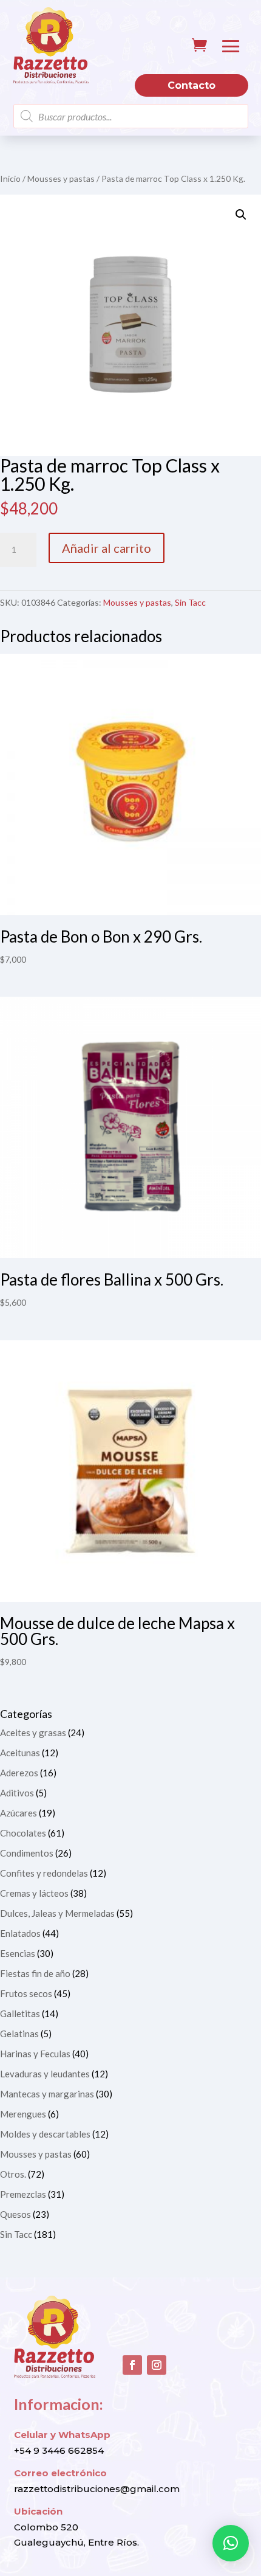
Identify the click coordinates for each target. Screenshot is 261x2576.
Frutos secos (26, 1993)
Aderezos (19, 1773)
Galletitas (20, 2013)
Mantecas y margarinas (47, 2094)
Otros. (13, 2174)
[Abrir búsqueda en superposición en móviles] (131, 116)
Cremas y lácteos (34, 1893)
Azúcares (19, 1813)
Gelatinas (19, 2034)
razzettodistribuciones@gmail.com (97, 2489)
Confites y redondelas (44, 1873)
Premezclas (23, 2194)
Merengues (23, 2114)
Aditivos (17, 1793)
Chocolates (23, 1833)
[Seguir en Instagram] (157, 2365)
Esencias (18, 1953)
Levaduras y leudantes (45, 2074)
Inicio (10, 178)
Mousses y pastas (61, 178)
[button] (241, 215)
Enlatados (20, 1933)
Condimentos (27, 1853)
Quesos (15, 2214)
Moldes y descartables (45, 2134)
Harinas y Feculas (35, 2054)
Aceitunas (20, 1753)
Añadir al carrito (107, 548)
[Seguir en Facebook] (132, 2365)
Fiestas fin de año (35, 1973)
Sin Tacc (190, 602)
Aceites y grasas (33, 1733)
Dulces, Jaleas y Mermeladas (57, 1913)
